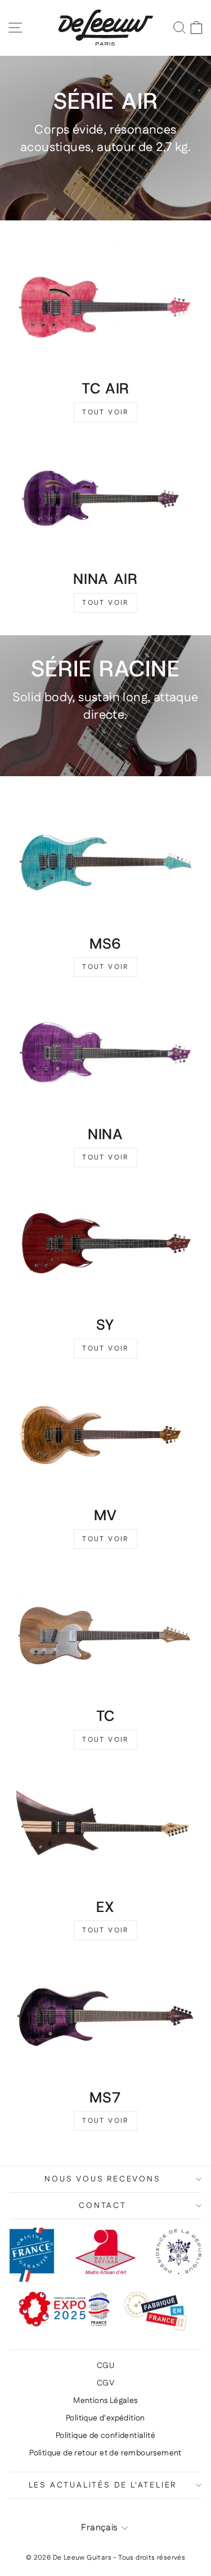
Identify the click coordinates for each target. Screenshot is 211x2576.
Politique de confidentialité (105, 2436)
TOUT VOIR (105, 412)
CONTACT (103, 2206)
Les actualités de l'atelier (103, 2485)
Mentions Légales (105, 2401)
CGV (105, 2383)
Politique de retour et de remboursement (105, 2453)
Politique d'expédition (105, 2418)
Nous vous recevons (102, 2179)
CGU (105, 2366)
